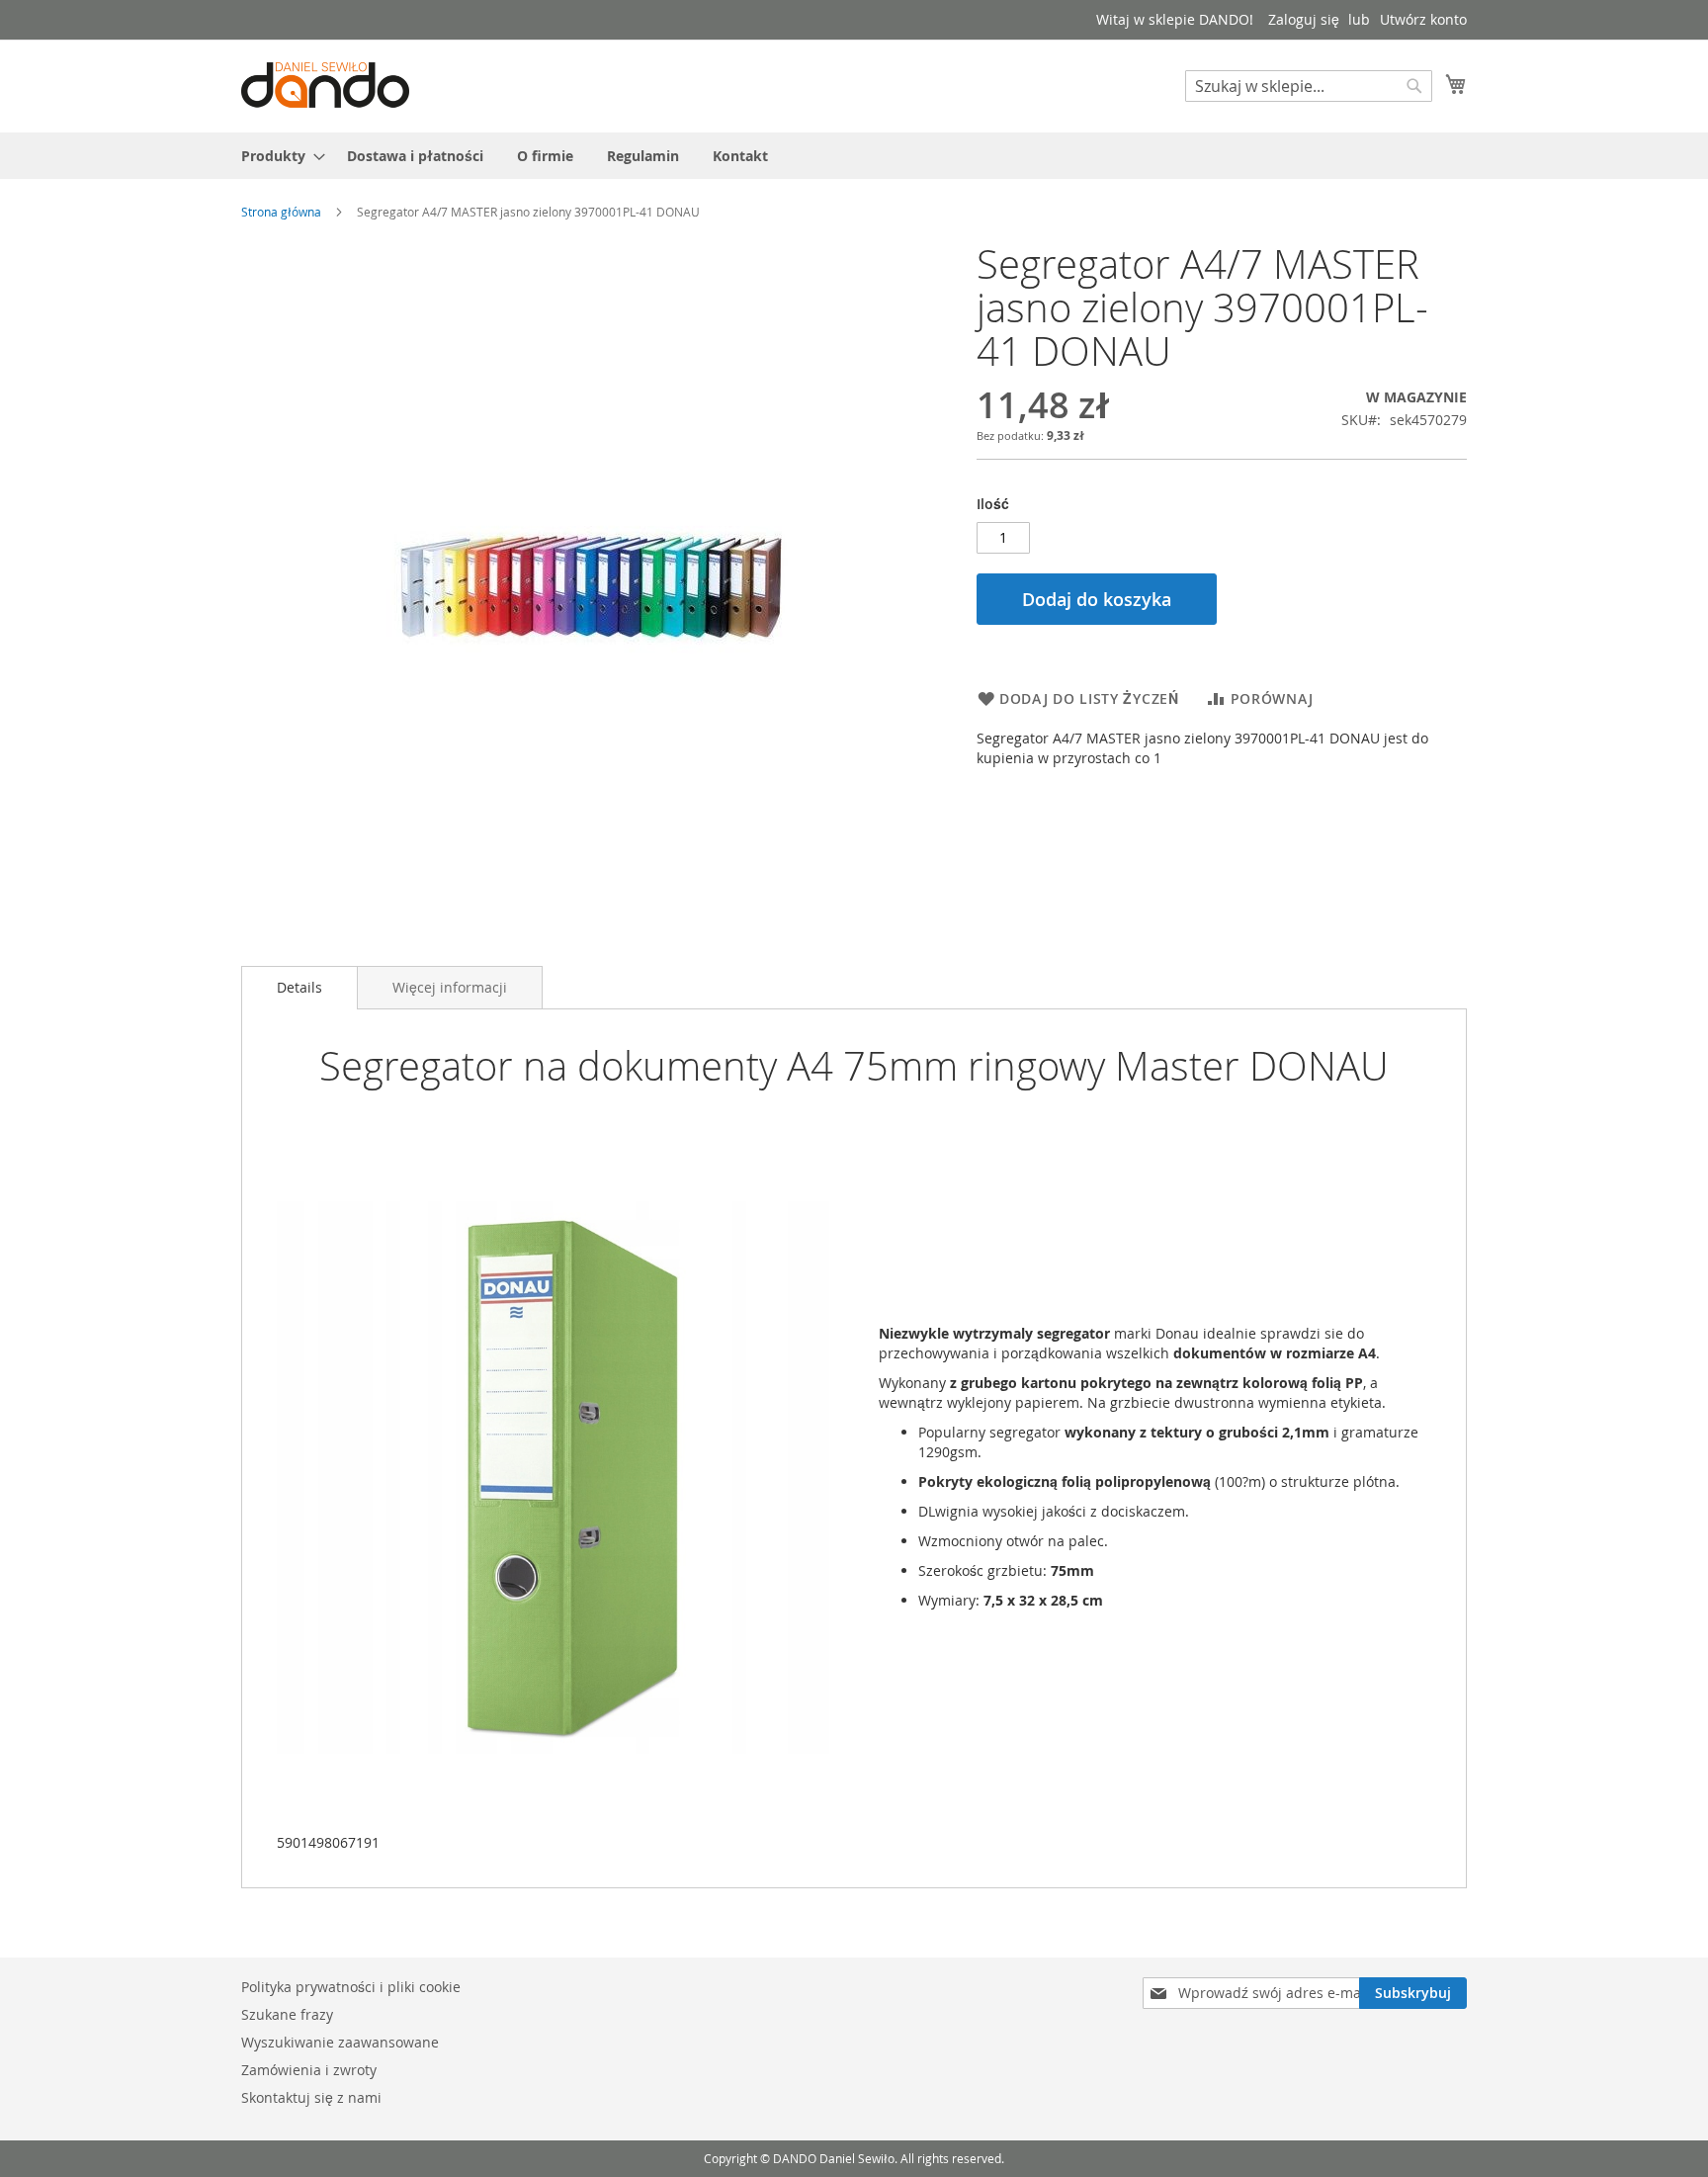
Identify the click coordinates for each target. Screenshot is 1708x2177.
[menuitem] (277, 156)
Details (299, 987)
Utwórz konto (1423, 19)
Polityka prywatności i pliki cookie (351, 1987)
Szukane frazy (287, 2014)
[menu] (854, 156)
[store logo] (325, 85)
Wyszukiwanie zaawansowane (340, 2042)
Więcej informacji (450, 987)
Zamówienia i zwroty (309, 2070)
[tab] (299, 988)
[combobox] (1309, 86)
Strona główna (281, 212)
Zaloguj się (1304, 19)
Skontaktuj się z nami (311, 2097)
